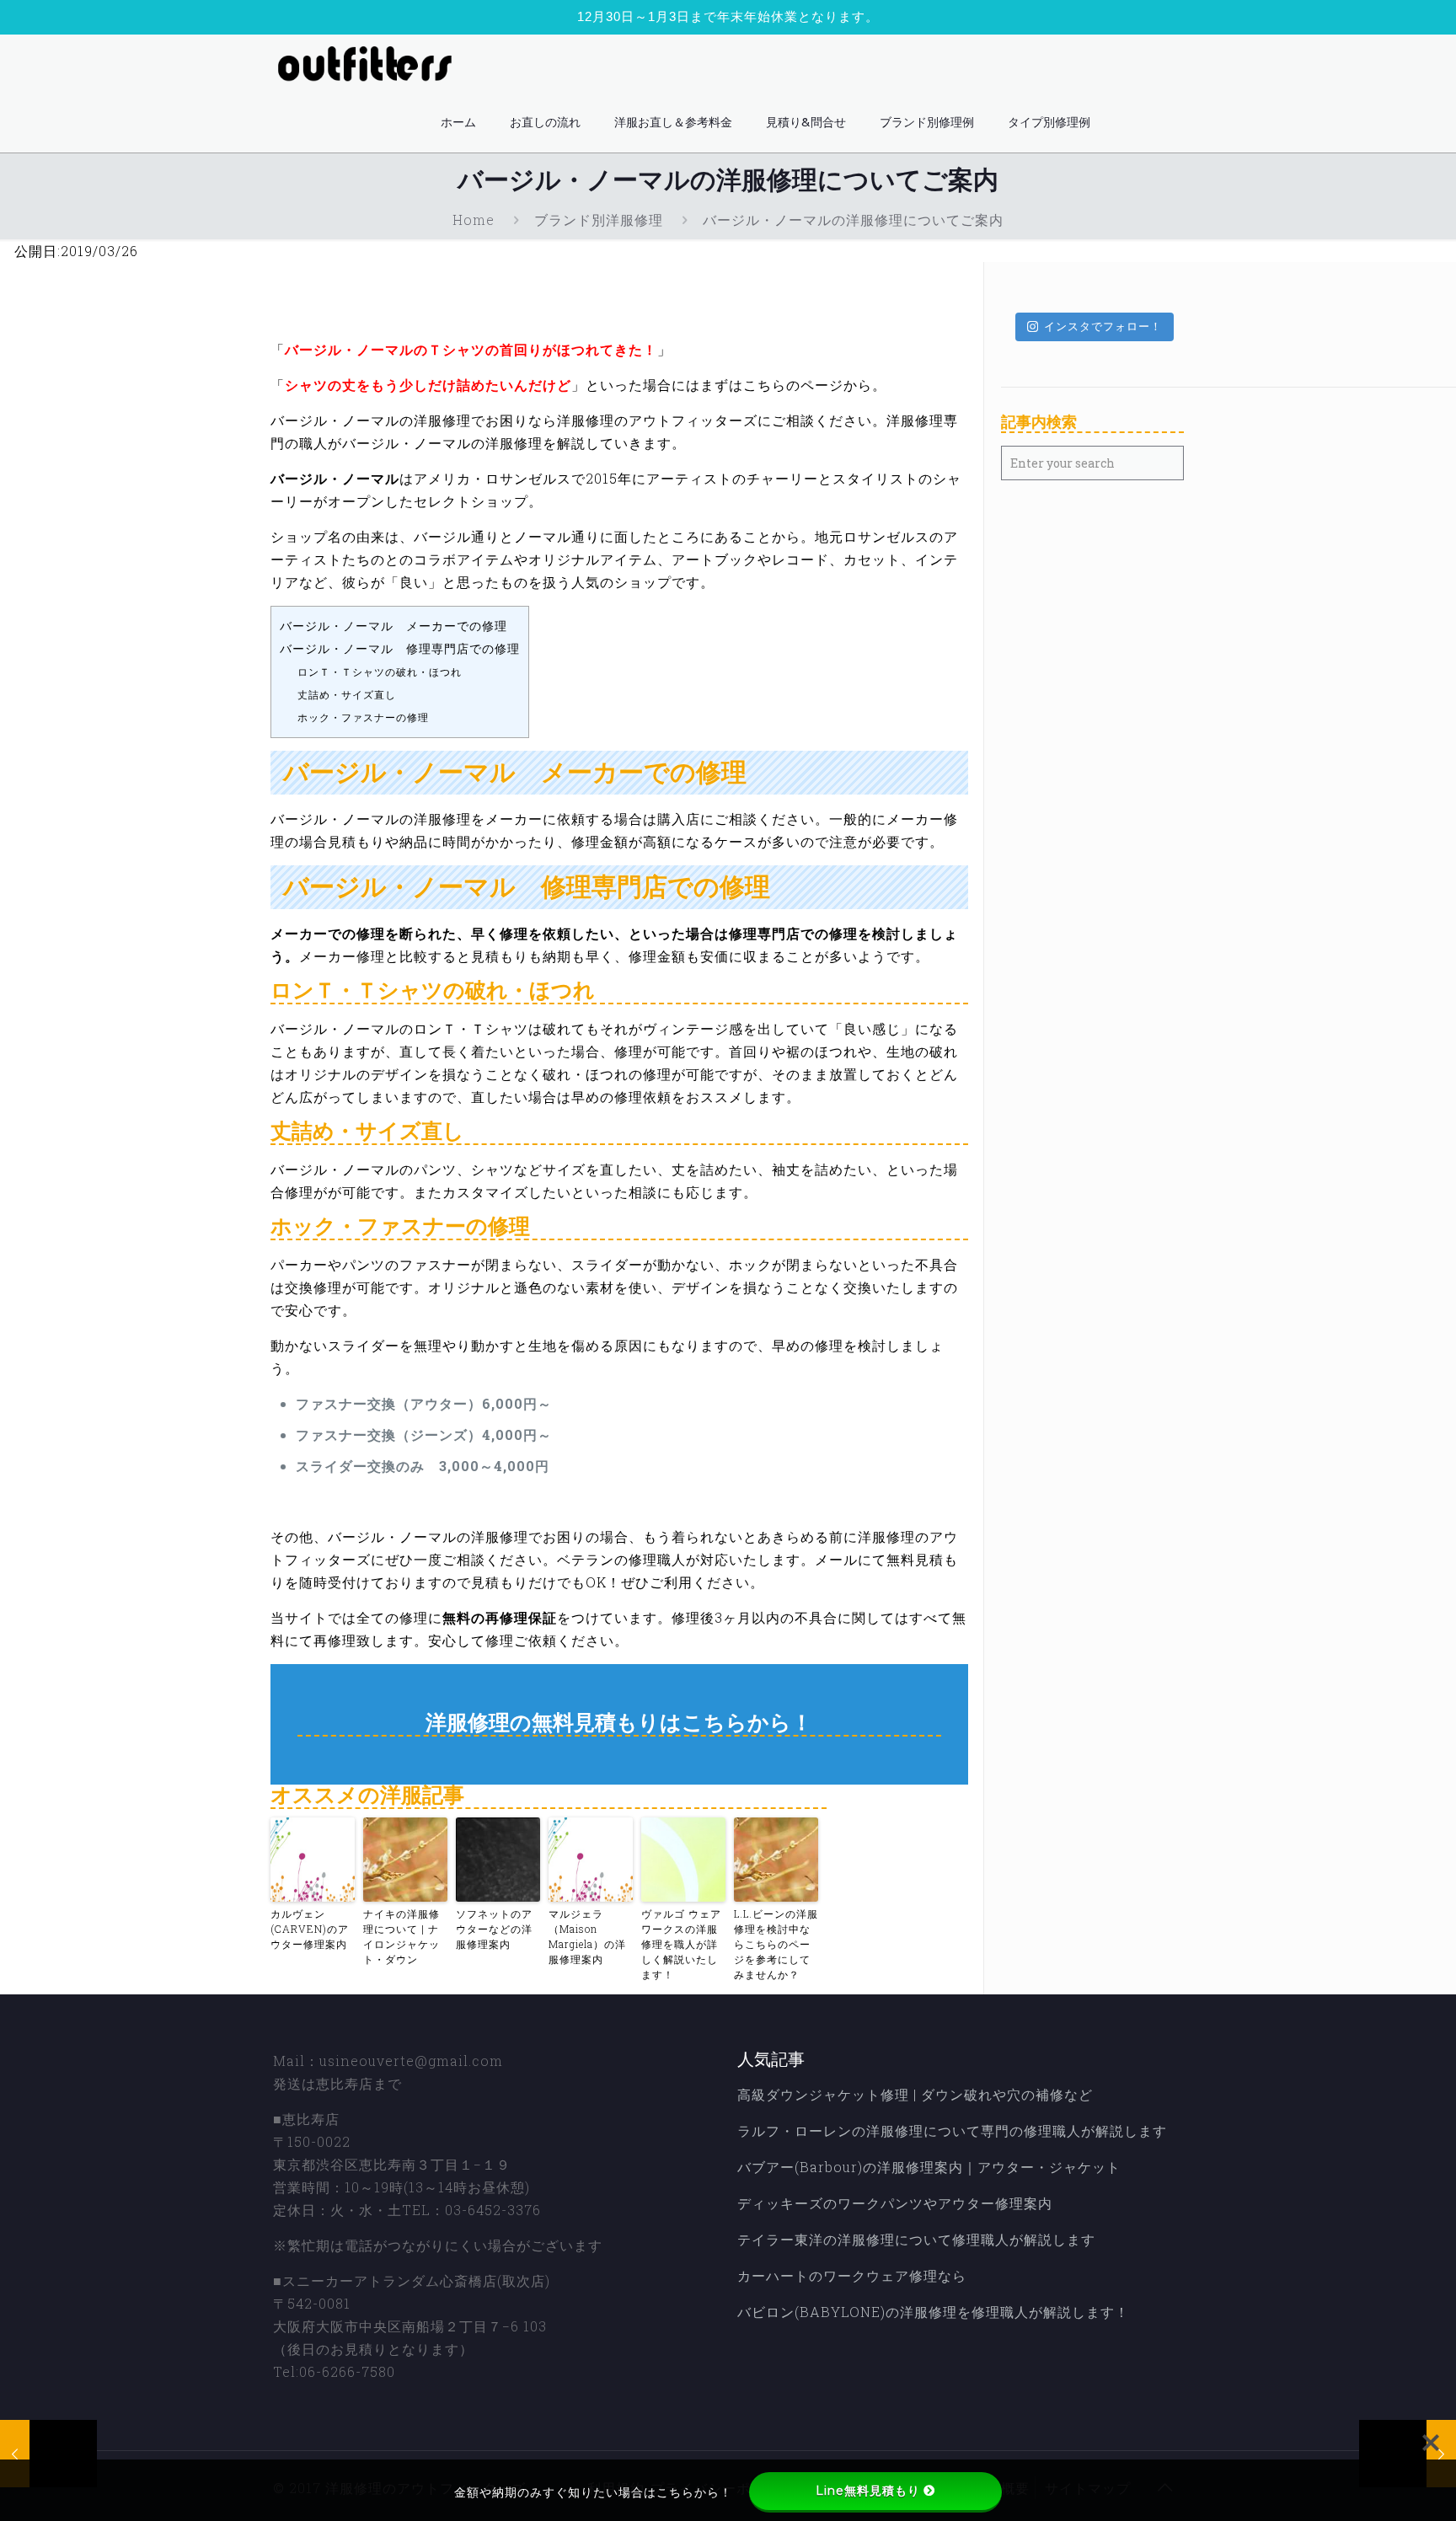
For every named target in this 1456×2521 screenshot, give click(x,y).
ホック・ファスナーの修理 (363, 717)
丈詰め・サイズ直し (347, 694)
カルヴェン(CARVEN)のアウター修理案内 (310, 1929)
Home (474, 219)
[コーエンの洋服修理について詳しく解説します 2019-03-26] (1408, 2454)
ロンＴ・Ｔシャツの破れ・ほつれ (380, 672)
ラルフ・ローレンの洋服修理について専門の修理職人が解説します (952, 2130)
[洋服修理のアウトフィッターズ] (370, 64)
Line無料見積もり (868, 2491)
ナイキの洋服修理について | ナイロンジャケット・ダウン (401, 1936)
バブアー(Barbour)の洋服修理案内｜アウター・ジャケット (929, 2167)
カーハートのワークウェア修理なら (852, 2275)
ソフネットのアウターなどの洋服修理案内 (494, 1929)
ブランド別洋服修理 (599, 219)
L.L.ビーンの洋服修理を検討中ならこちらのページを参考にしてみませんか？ (776, 1944)
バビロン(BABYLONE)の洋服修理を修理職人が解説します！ (933, 2312)
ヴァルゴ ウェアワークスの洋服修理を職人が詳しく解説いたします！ (681, 1944)
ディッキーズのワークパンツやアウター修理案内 (895, 2203)
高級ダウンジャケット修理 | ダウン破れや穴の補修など (915, 2094)
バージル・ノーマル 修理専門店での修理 (400, 649)
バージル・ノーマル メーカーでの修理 (393, 626)
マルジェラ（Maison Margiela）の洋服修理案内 (587, 1936)
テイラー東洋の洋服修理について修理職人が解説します (916, 2239)
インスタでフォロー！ (1103, 326)
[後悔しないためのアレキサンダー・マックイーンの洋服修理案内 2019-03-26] (48, 2454)
